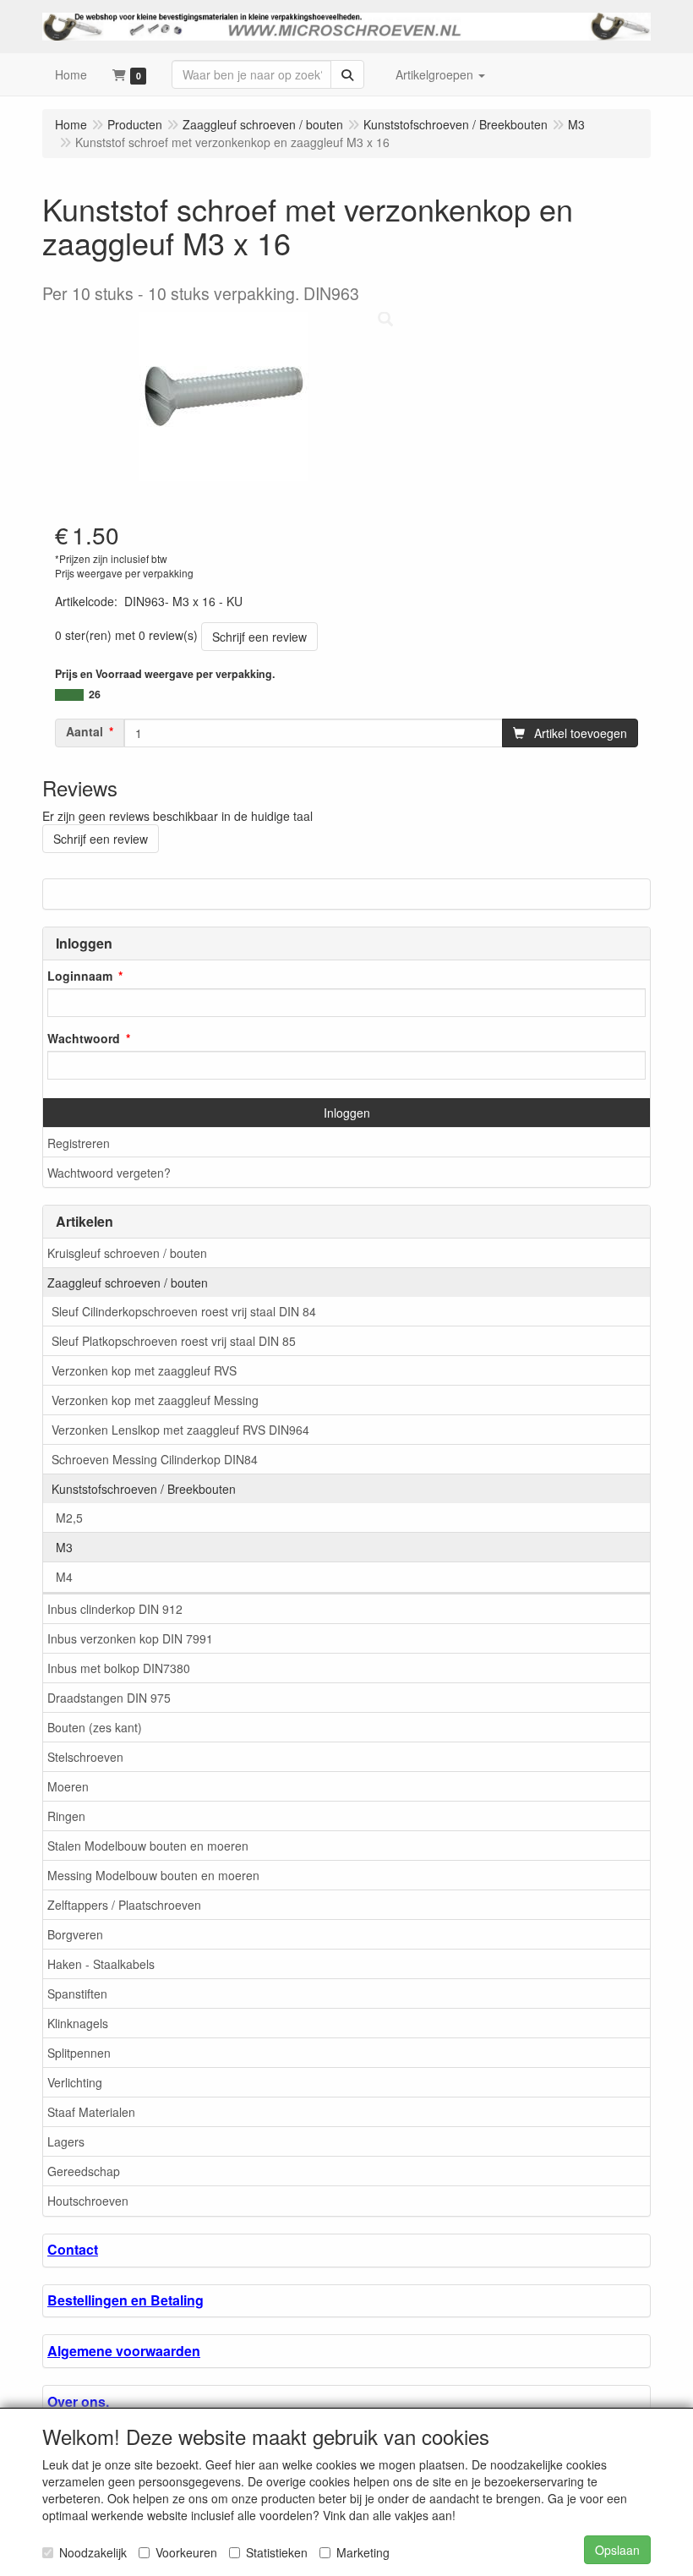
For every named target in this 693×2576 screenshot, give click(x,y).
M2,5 (69, 1518)
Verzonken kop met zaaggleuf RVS (144, 1370)
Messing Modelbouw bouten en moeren (153, 1875)
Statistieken (277, 2552)
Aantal (85, 731)
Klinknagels (78, 2023)
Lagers (66, 2141)
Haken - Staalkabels (101, 1964)
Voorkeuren (186, 2552)
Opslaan (617, 2550)
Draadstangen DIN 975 (109, 1698)
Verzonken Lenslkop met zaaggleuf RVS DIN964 (180, 1430)
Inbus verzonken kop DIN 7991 (130, 1638)
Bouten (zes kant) (95, 1727)
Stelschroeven (85, 1757)
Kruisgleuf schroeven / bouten (127, 1253)
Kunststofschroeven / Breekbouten (144, 1489)
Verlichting (75, 2082)
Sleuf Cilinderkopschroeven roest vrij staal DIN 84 (184, 1311)
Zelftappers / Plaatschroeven (124, 1905)
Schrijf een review (259, 637)
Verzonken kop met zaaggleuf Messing (155, 1400)
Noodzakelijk (93, 2552)
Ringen (66, 1816)
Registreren (79, 1143)
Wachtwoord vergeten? (109, 1173)
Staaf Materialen (91, 2112)
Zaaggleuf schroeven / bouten (128, 1283)
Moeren (68, 1786)
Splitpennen (79, 2053)
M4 (64, 1577)
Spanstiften (77, 1994)
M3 (64, 1547)
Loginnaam (80, 976)
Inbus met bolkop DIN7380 (119, 1668)
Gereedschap (84, 2171)
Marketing (363, 2552)
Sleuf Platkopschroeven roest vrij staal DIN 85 (174, 1341)
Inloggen (347, 1113)
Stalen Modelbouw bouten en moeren (148, 1846)
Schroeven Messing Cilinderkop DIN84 (155, 1459)
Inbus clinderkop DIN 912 (115, 1609)
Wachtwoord (84, 1038)
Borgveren (75, 1934)
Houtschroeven (88, 2201)
